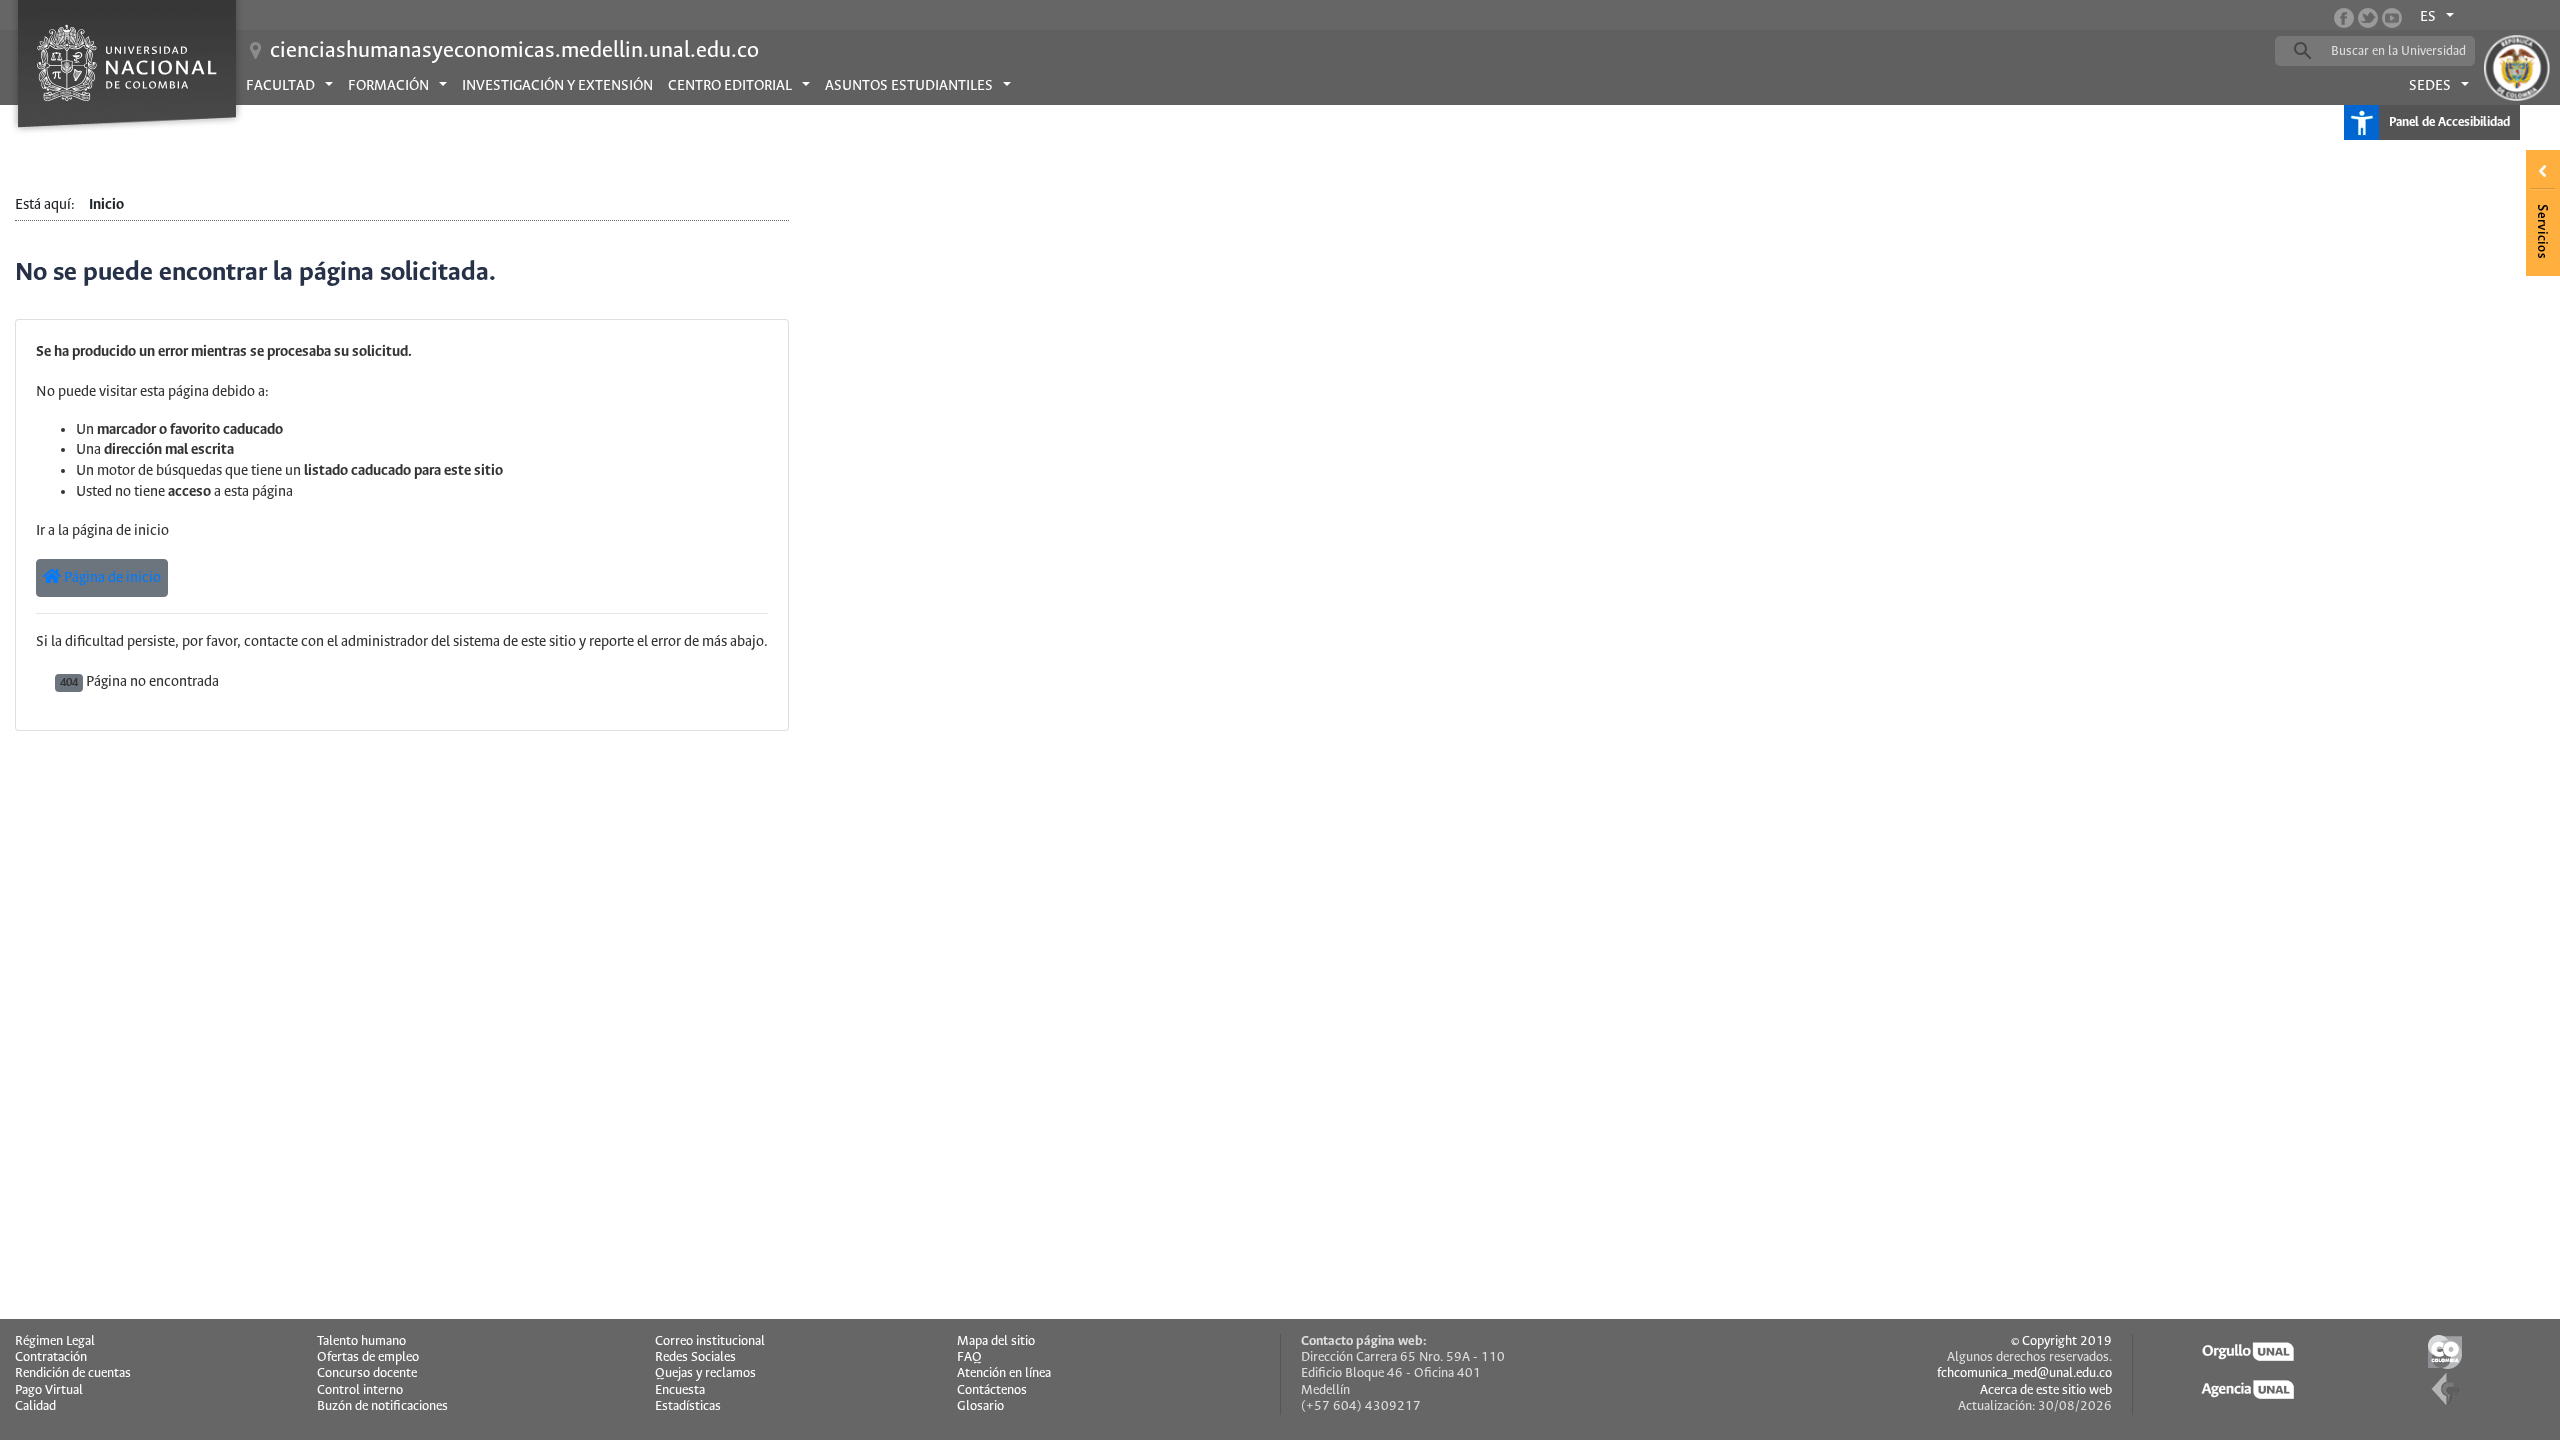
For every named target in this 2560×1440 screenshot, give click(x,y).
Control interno (360, 1390)
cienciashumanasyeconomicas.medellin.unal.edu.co (514, 51)
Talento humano (361, 1341)
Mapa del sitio (996, 1341)
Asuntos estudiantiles (909, 86)
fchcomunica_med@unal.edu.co (2024, 1373)
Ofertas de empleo (368, 1357)
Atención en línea (1004, 1373)
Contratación (51, 1357)
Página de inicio (111, 578)
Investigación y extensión (557, 86)
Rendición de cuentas (73, 1373)
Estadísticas (688, 1406)
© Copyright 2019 (2061, 1341)
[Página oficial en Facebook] (2344, 18)
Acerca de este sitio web (2046, 1390)
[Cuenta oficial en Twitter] (2368, 18)
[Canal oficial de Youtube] (2392, 18)
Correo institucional (710, 1341)
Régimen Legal (55, 1341)
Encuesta (680, 1390)
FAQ (969, 1357)
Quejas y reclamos (705, 1373)
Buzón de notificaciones (382, 1406)
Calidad (35, 1406)
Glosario (980, 1406)
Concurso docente (367, 1373)
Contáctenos (992, 1390)
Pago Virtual (49, 1390)
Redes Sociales (695, 1357)
